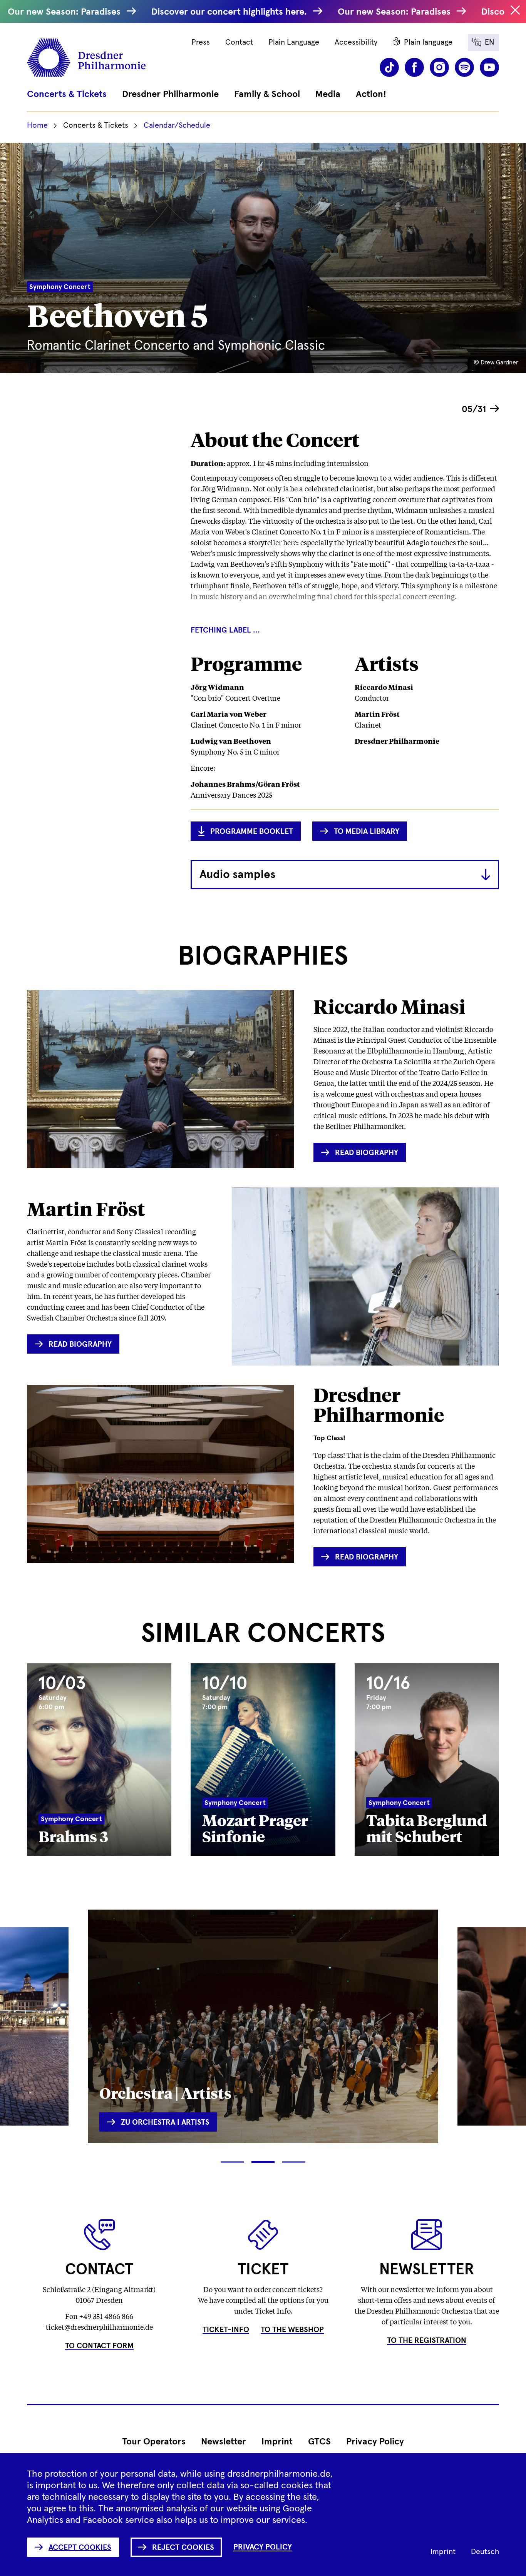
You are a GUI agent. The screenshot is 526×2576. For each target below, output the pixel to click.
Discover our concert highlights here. (230, 12)
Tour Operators (154, 2442)
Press (201, 42)
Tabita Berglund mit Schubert (427, 1828)
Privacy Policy (375, 2442)
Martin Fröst (86, 1209)
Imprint (277, 2442)
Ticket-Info (226, 2330)
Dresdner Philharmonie (379, 1405)
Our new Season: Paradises (65, 12)
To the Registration (427, 2341)
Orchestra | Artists (165, 2093)
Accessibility (356, 42)
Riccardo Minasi (389, 1006)
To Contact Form (99, 2346)
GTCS (319, 2442)
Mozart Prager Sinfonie (255, 1828)
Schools (492, 2083)
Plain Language (294, 42)
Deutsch (485, 2552)
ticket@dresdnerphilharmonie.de (99, 2327)
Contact (239, 42)
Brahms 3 (73, 1836)
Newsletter (224, 2442)
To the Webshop (292, 2330)
